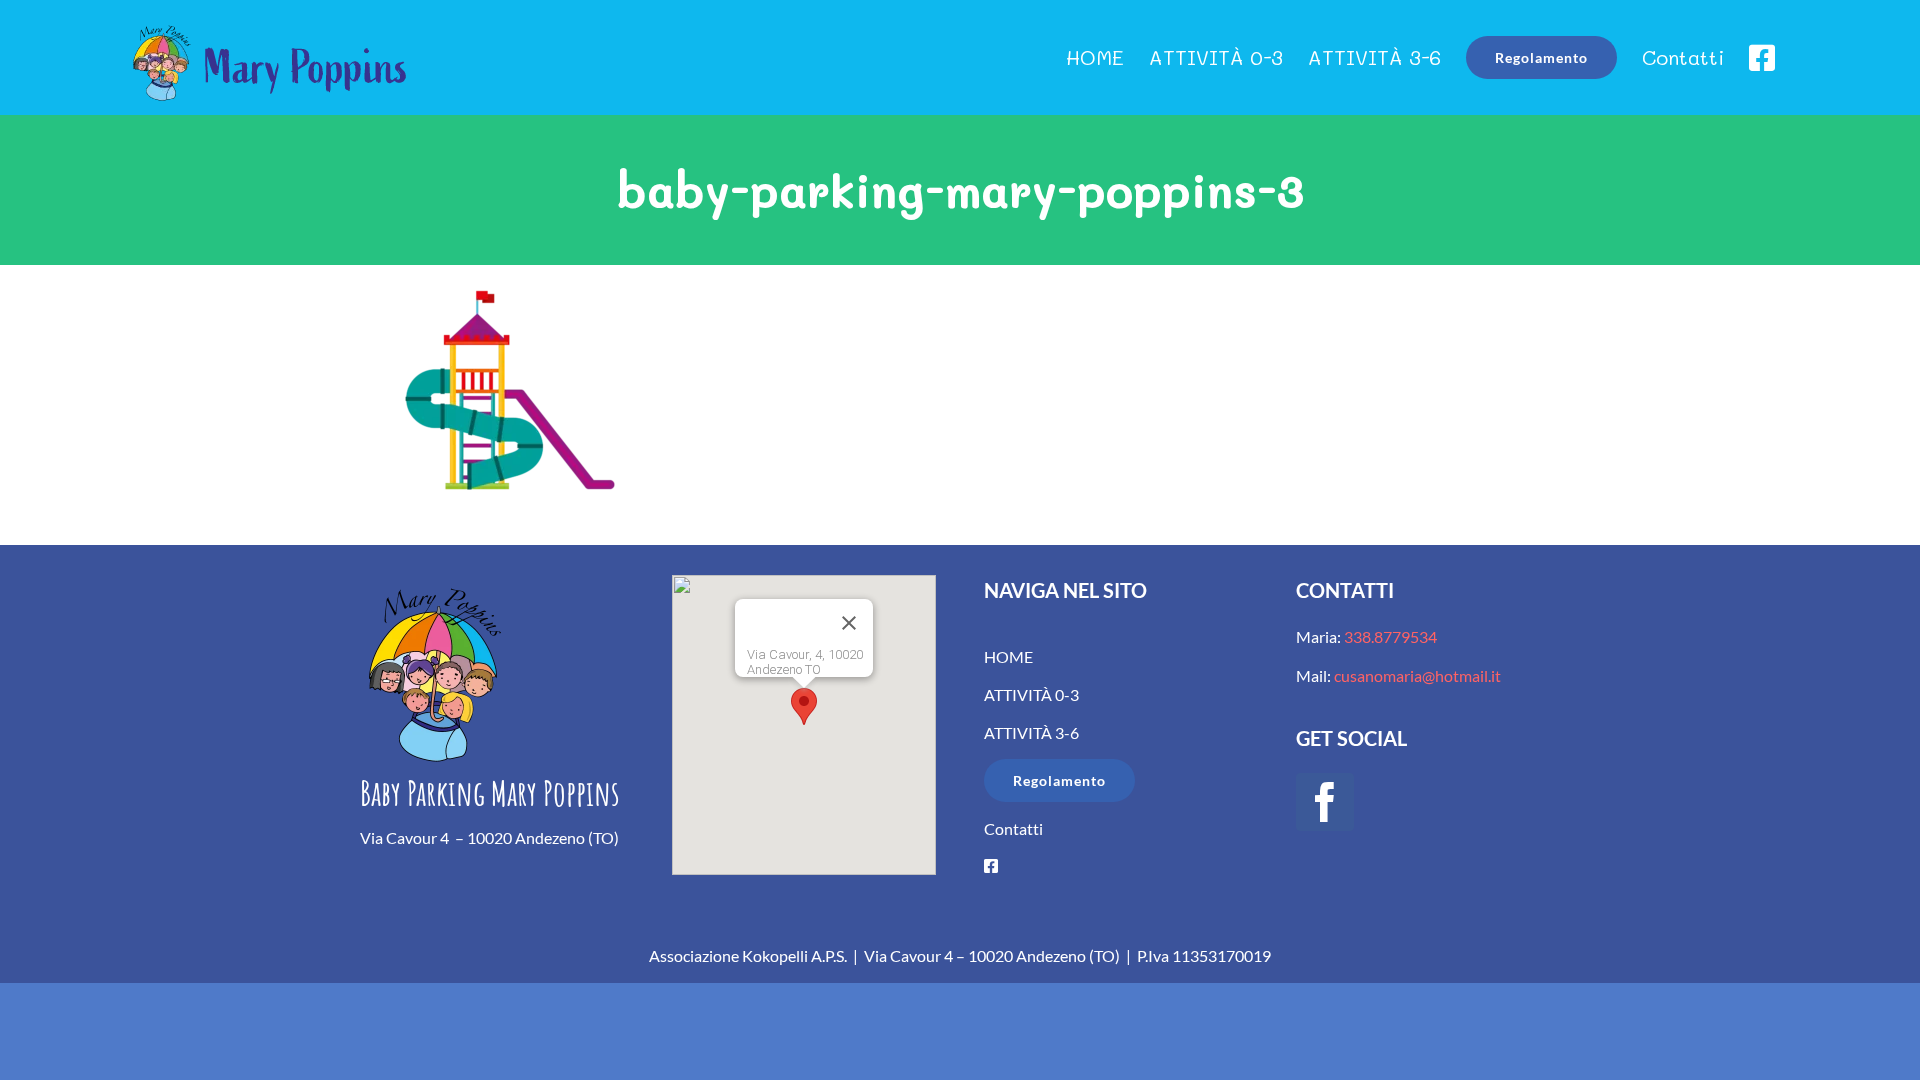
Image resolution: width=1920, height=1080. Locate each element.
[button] (804, 706)
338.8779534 (1389, 636)
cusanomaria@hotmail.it (1417, 675)
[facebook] (1325, 802)
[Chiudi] (849, 623)
